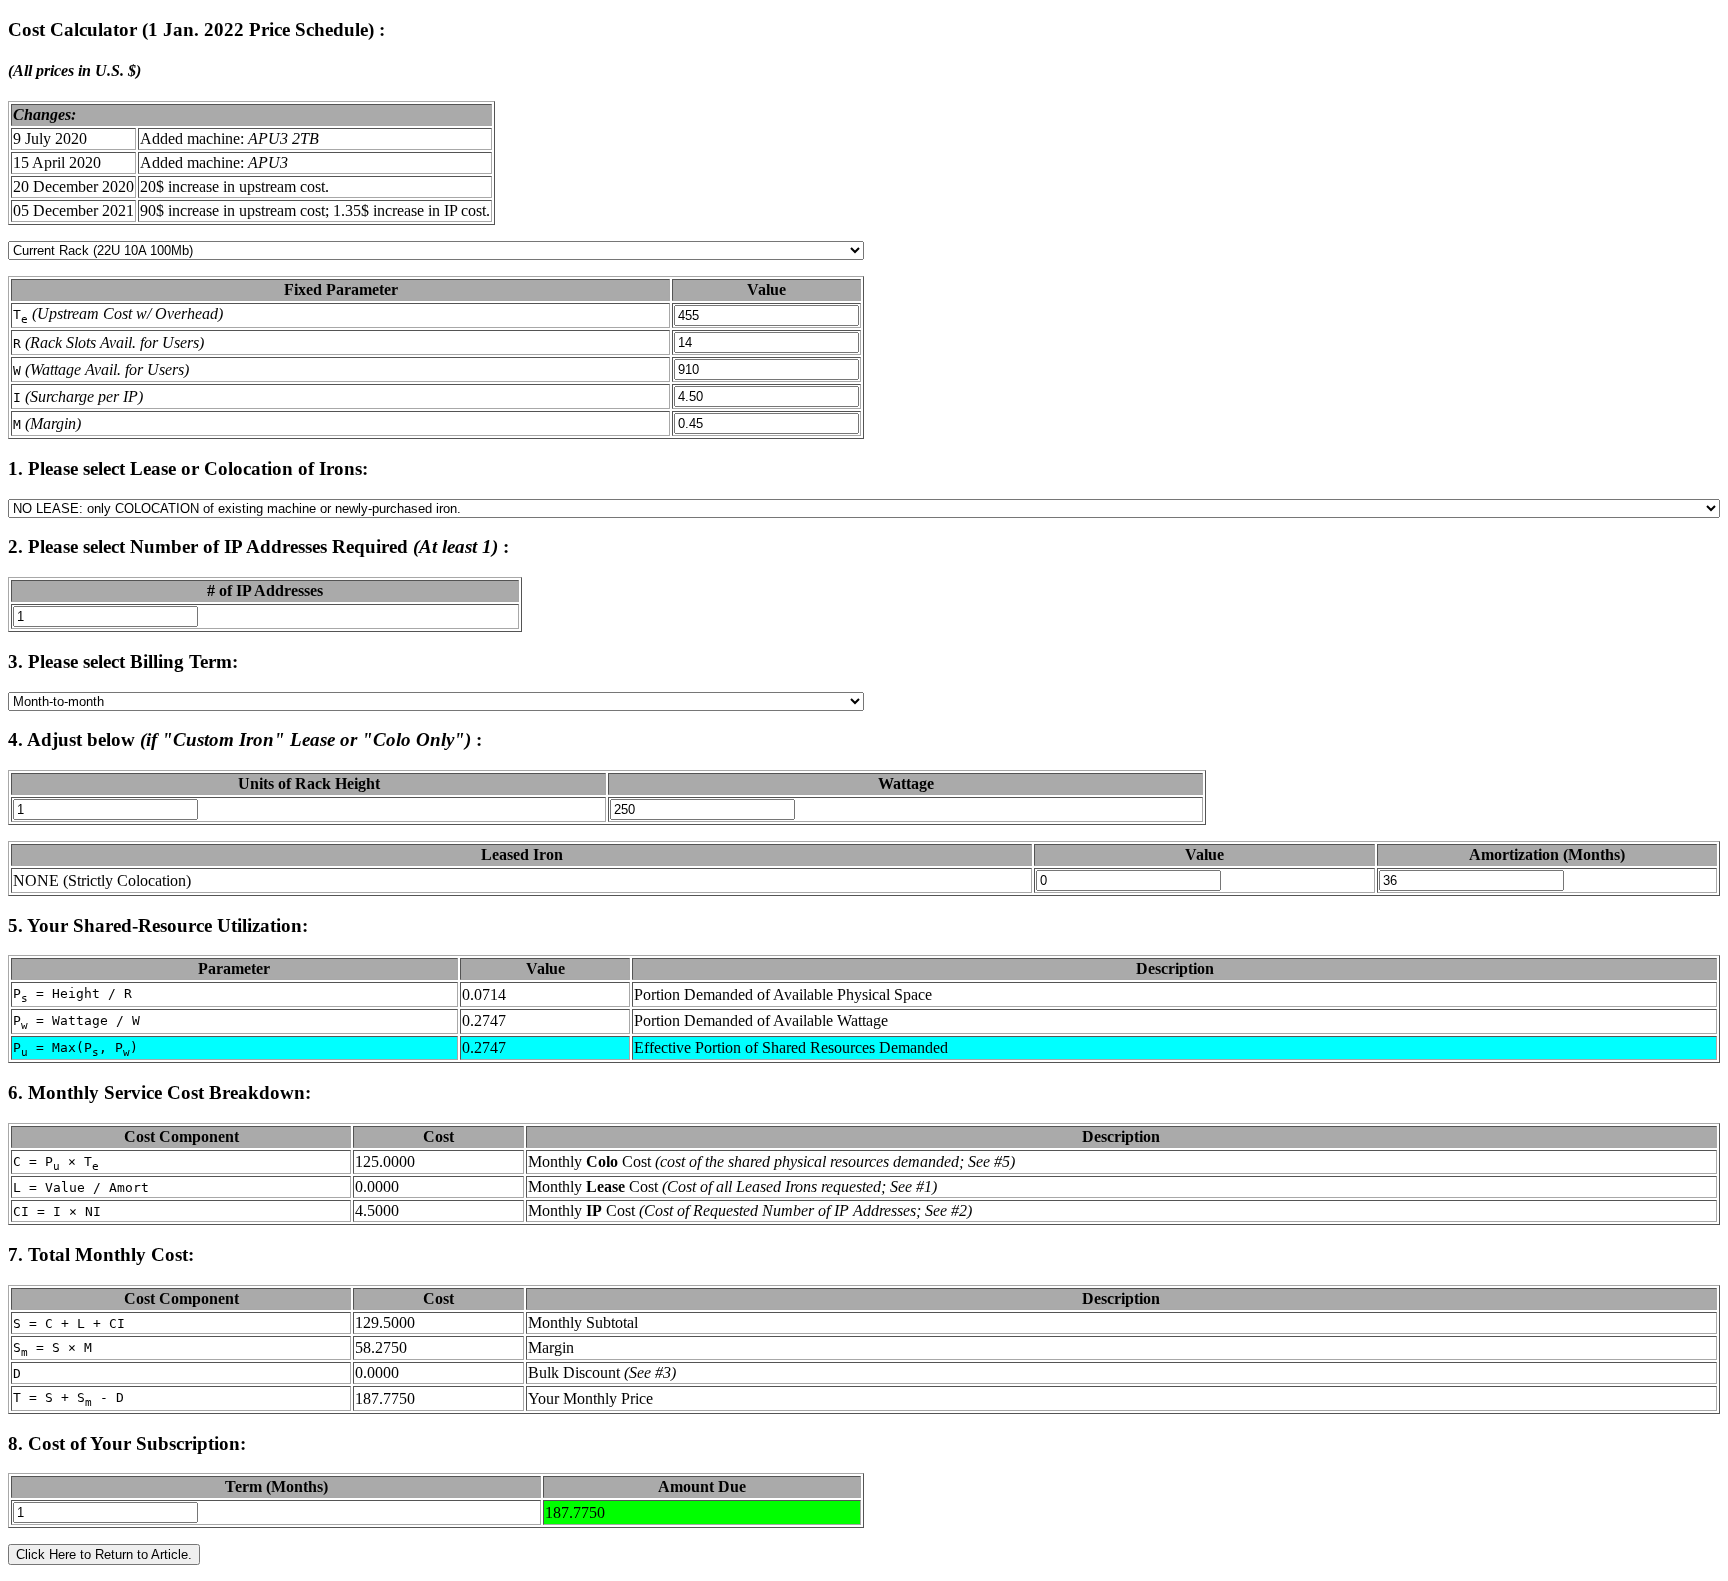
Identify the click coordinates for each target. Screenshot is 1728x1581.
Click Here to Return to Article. (104, 1554)
